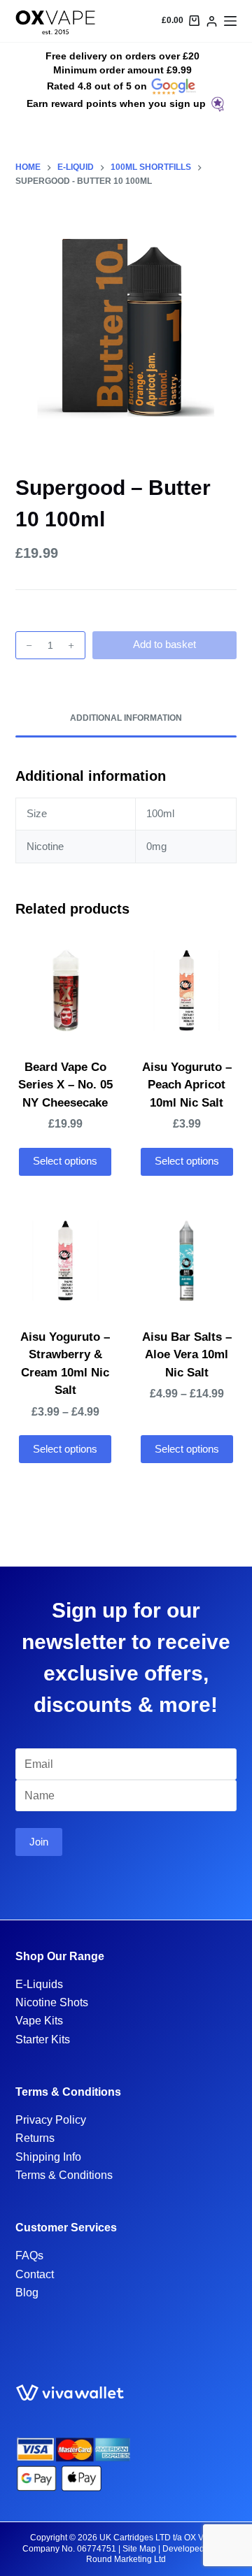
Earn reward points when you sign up (116, 103)
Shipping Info (48, 2157)
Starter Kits (43, 2039)
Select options (65, 1161)
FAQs (29, 2255)
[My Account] (212, 21)
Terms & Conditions (64, 2175)
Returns (35, 2138)
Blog (27, 2293)
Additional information (126, 718)
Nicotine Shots (52, 2002)
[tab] (126, 719)
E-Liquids (39, 1984)
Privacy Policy (51, 2120)
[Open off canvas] (230, 21)
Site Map (139, 2549)
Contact (35, 2274)
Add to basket (164, 644)
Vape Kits (39, 2021)
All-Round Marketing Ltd (158, 2554)
